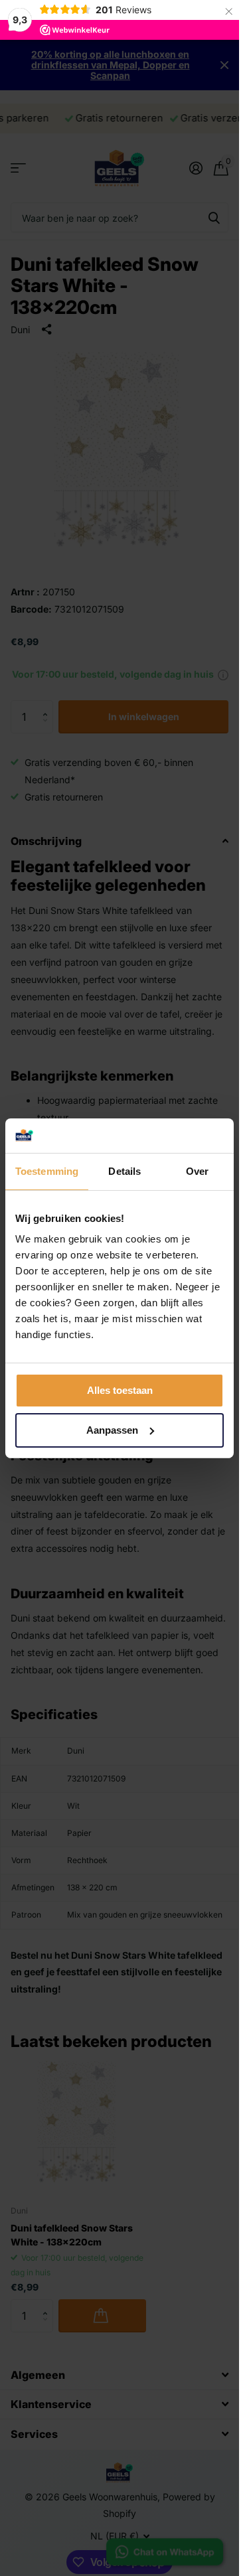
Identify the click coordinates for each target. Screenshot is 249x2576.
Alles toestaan (120, 1390)
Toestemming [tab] (47, 1171)
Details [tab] (124, 1171)
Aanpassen (112, 1430)
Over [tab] (197, 1171)
